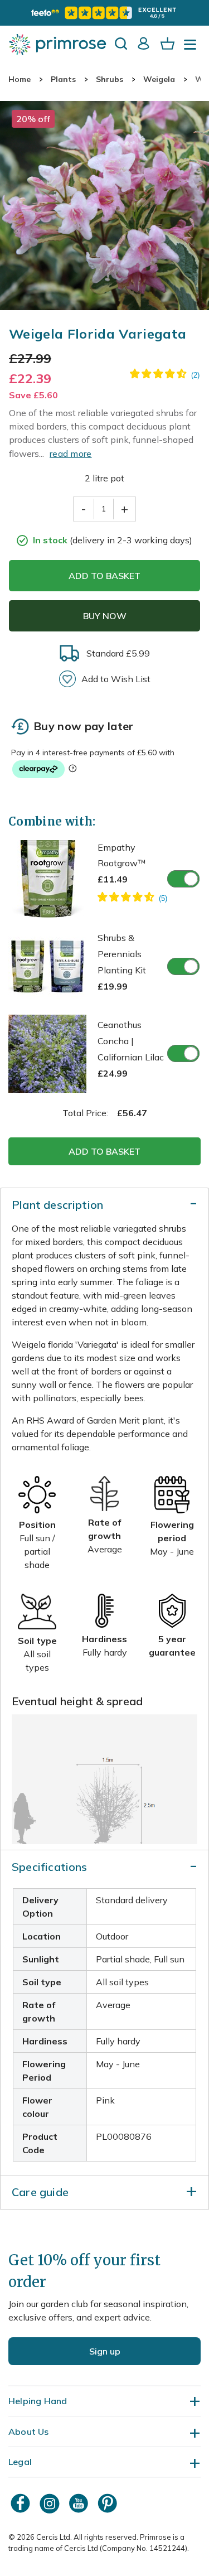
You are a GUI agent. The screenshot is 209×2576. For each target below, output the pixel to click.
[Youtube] (80, 2503)
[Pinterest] (109, 2503)
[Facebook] (22, 2503)
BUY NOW (105, 616)
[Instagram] (51, 2503)
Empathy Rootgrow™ (122, 864)
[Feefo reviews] (104, 13)
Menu (192, 48)
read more (71, 454)
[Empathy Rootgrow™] (132, 899)
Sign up (105, 2351)
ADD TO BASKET (104, 576)
